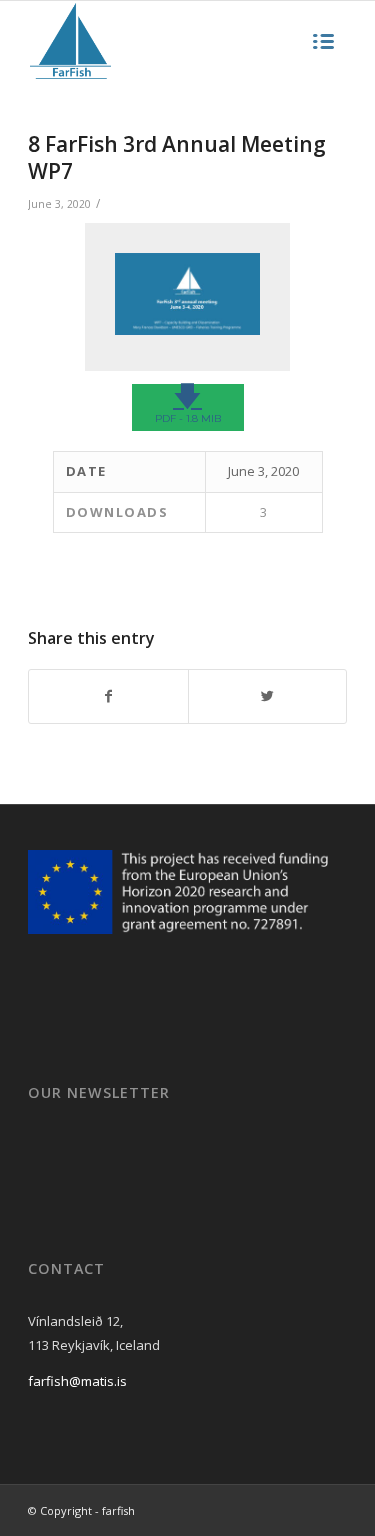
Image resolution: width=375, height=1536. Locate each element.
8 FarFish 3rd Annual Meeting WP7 (177, 157)
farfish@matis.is (77, 1381)
